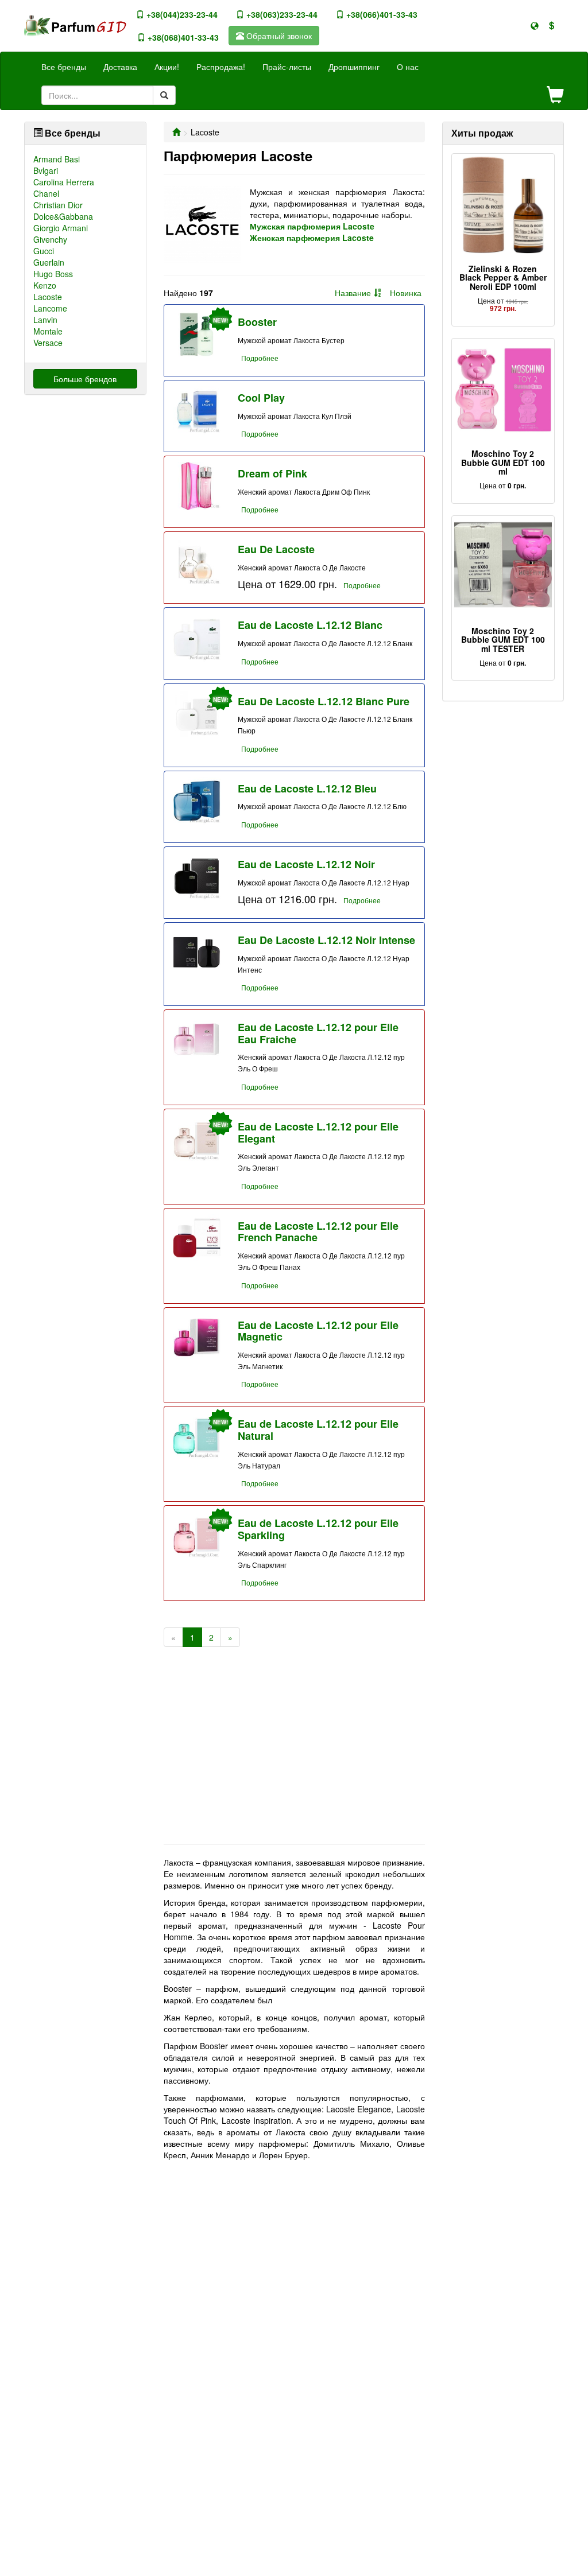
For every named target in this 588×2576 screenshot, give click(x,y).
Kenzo (45, 285)
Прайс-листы (287, 67)
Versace (48, 343)
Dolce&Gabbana (63, 216)
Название (353, 293)
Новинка (406, 293)
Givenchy (50, 239)
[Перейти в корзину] (555, 96)
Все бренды (64, 67)
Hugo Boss (53, 274)
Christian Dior (58, 205)
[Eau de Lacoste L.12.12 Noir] (197, 877)
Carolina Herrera (64, 182)
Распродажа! (221, 67)
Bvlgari (46, 170)
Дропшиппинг (354, 67)
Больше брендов (85, 379)
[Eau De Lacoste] (197, 562)
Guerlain (49, 262)
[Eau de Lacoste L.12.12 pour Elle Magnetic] (197, 1337)
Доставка (120, 67)
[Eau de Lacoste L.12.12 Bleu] (197, 801)
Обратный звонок (278, 36)
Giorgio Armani (61, 228)
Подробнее (260, 358)
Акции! (167, 67)
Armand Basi (57, 159)
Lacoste (48, 297)
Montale (48, 331)
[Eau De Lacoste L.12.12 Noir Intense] (197, 952)
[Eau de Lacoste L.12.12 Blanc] (197, 637)
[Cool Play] (197, 410)
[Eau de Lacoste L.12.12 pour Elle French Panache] (197, 1238)
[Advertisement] (294, 1753)
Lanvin (45, 320)
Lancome (50, 308)
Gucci (44, 251)
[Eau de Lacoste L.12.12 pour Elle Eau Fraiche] (197, 1040)
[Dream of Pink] (197, 486)
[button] (535, 26)
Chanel (46, 193)
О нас (408, 67)
